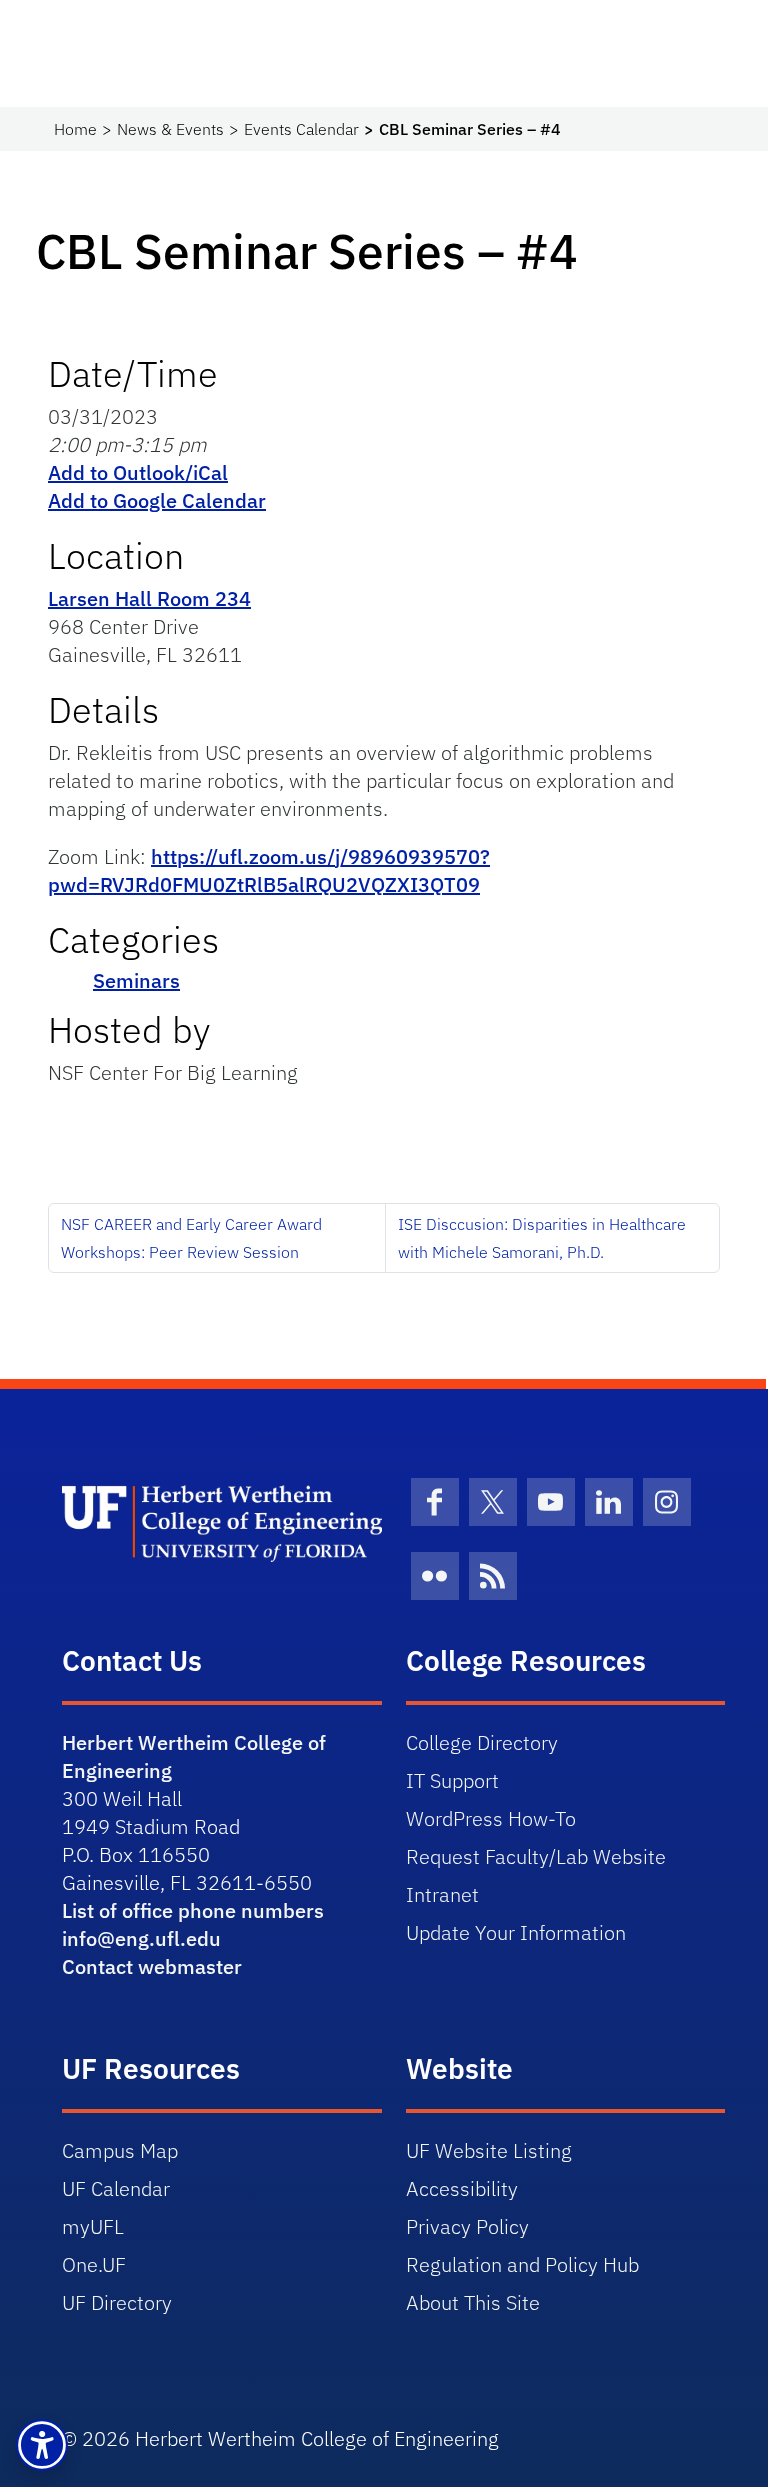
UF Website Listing (489, 2150)
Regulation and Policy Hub (522, 2264)
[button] (42, 2445)
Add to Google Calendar (157, 500)
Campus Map (120, 2150)
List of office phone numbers (193, 1910)
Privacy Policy (467, 2226)
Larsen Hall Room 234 (149, 598)
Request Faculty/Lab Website (536, 1856)
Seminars (136, 980)
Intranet (442, 1894)
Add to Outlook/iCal (138, 472)
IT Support (452, 1780)
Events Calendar (301, 129)
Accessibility (462, 2188)
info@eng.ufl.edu (141, 1938)
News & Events (170, 129)
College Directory (482, 1742)
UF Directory (117, 2302)
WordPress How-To (491, 1818)
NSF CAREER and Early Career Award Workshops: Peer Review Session (191, 1238)
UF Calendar (116, 2188)
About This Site (473, 2302)
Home (75, 129)
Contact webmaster (152, 1966)
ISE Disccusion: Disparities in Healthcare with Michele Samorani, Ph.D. (542, 1238)
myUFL (93, 2226)
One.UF (94, 2264)
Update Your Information (516, 1932)
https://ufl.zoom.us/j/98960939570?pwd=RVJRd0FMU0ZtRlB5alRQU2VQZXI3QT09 (269, 870)
